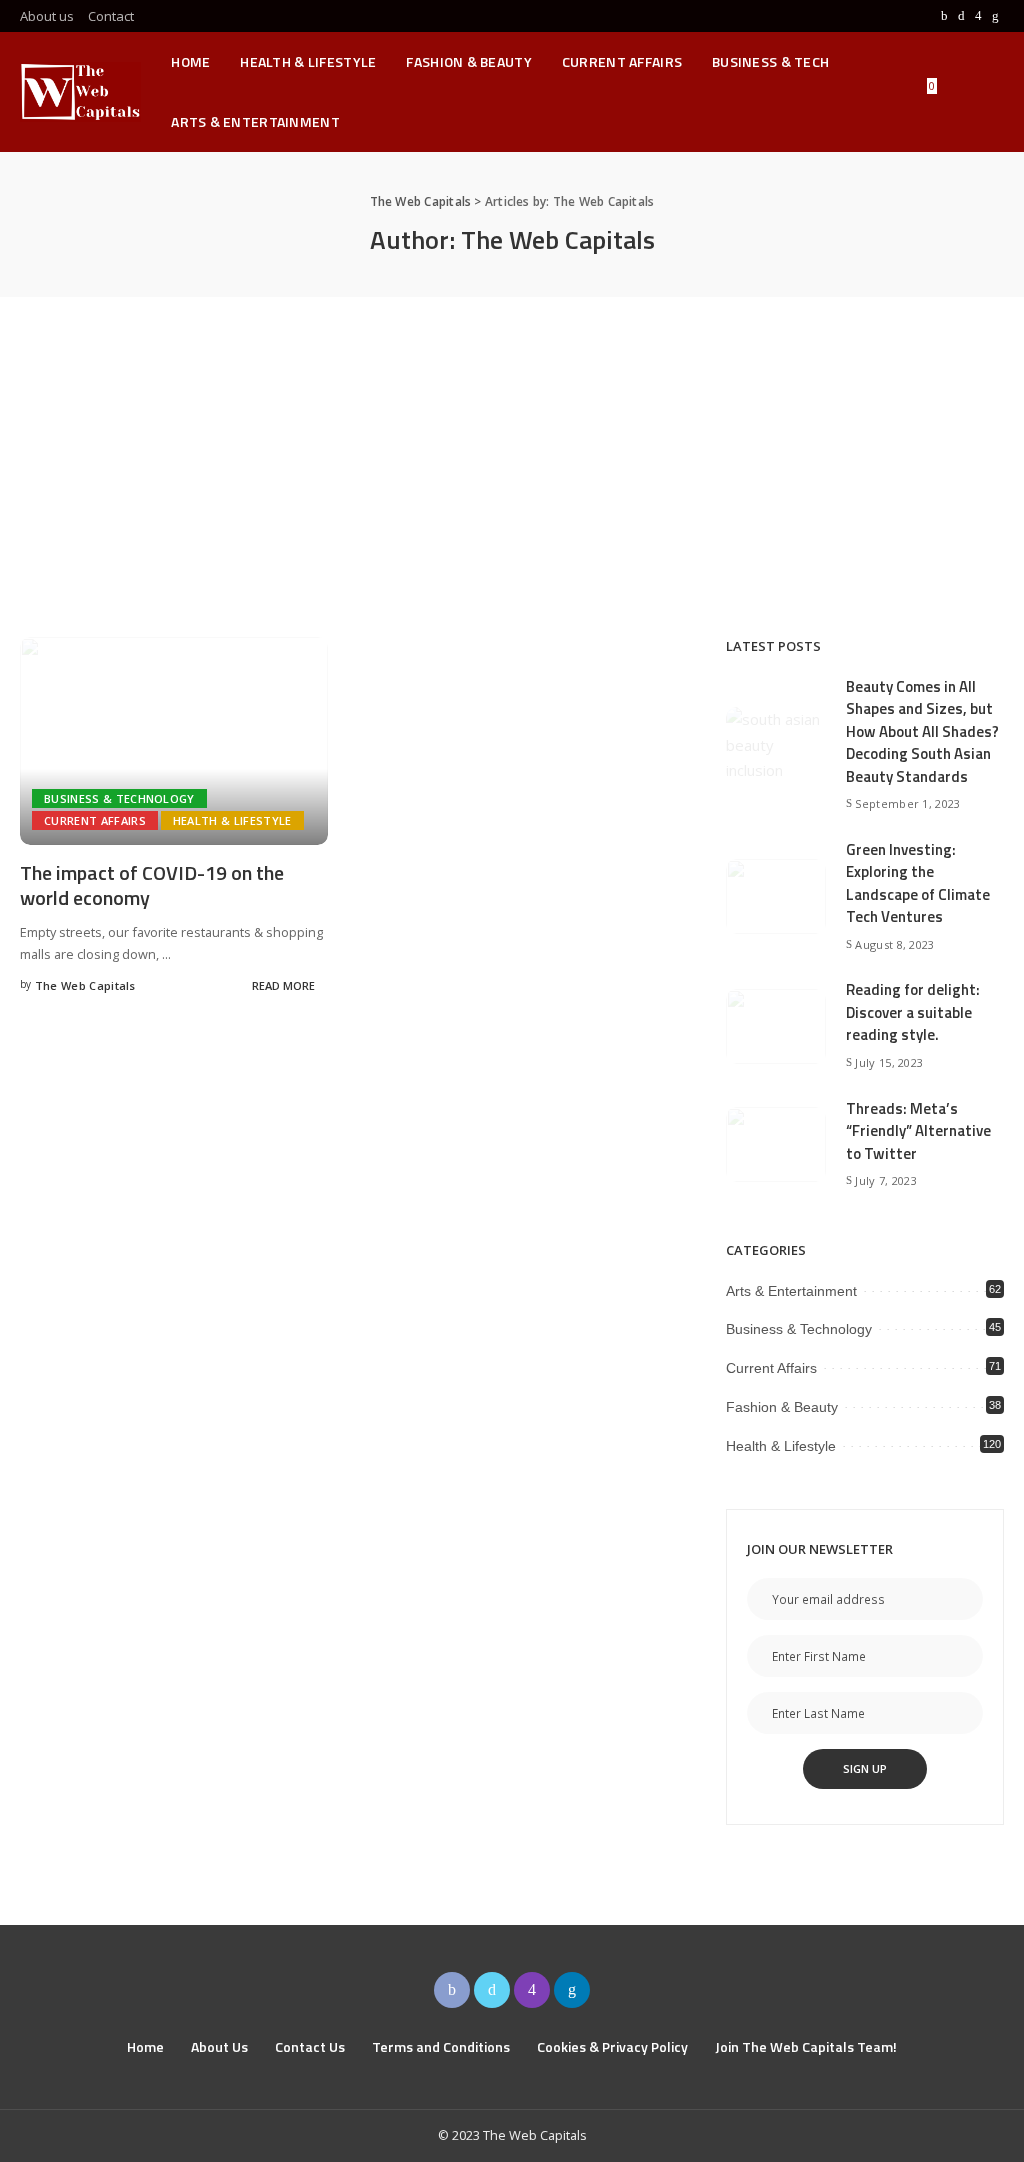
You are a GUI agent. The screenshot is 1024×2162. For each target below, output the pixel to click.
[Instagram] (978, 16)
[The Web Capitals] (80, 92)
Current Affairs (95, 820)
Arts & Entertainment (791, 1291)
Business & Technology (119, 798)
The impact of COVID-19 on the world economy (152, 885)
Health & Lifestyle (232, 820)
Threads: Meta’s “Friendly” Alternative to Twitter (918, 1131)
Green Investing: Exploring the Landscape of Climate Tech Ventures (918, 883)
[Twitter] (961, 16)
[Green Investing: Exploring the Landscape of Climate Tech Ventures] (776, 896)
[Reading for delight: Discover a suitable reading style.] (776, 1026)
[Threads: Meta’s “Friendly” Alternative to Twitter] (776, 1144)
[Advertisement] (512, 447)
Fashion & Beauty (782, 1407)
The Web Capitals (85, 985)
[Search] (991, 92)
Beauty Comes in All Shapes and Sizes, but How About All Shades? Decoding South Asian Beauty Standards (922, 731)
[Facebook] (944, 16)
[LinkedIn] (995, 16)
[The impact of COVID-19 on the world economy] (174, 741)
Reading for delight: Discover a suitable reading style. (913, 1012)
